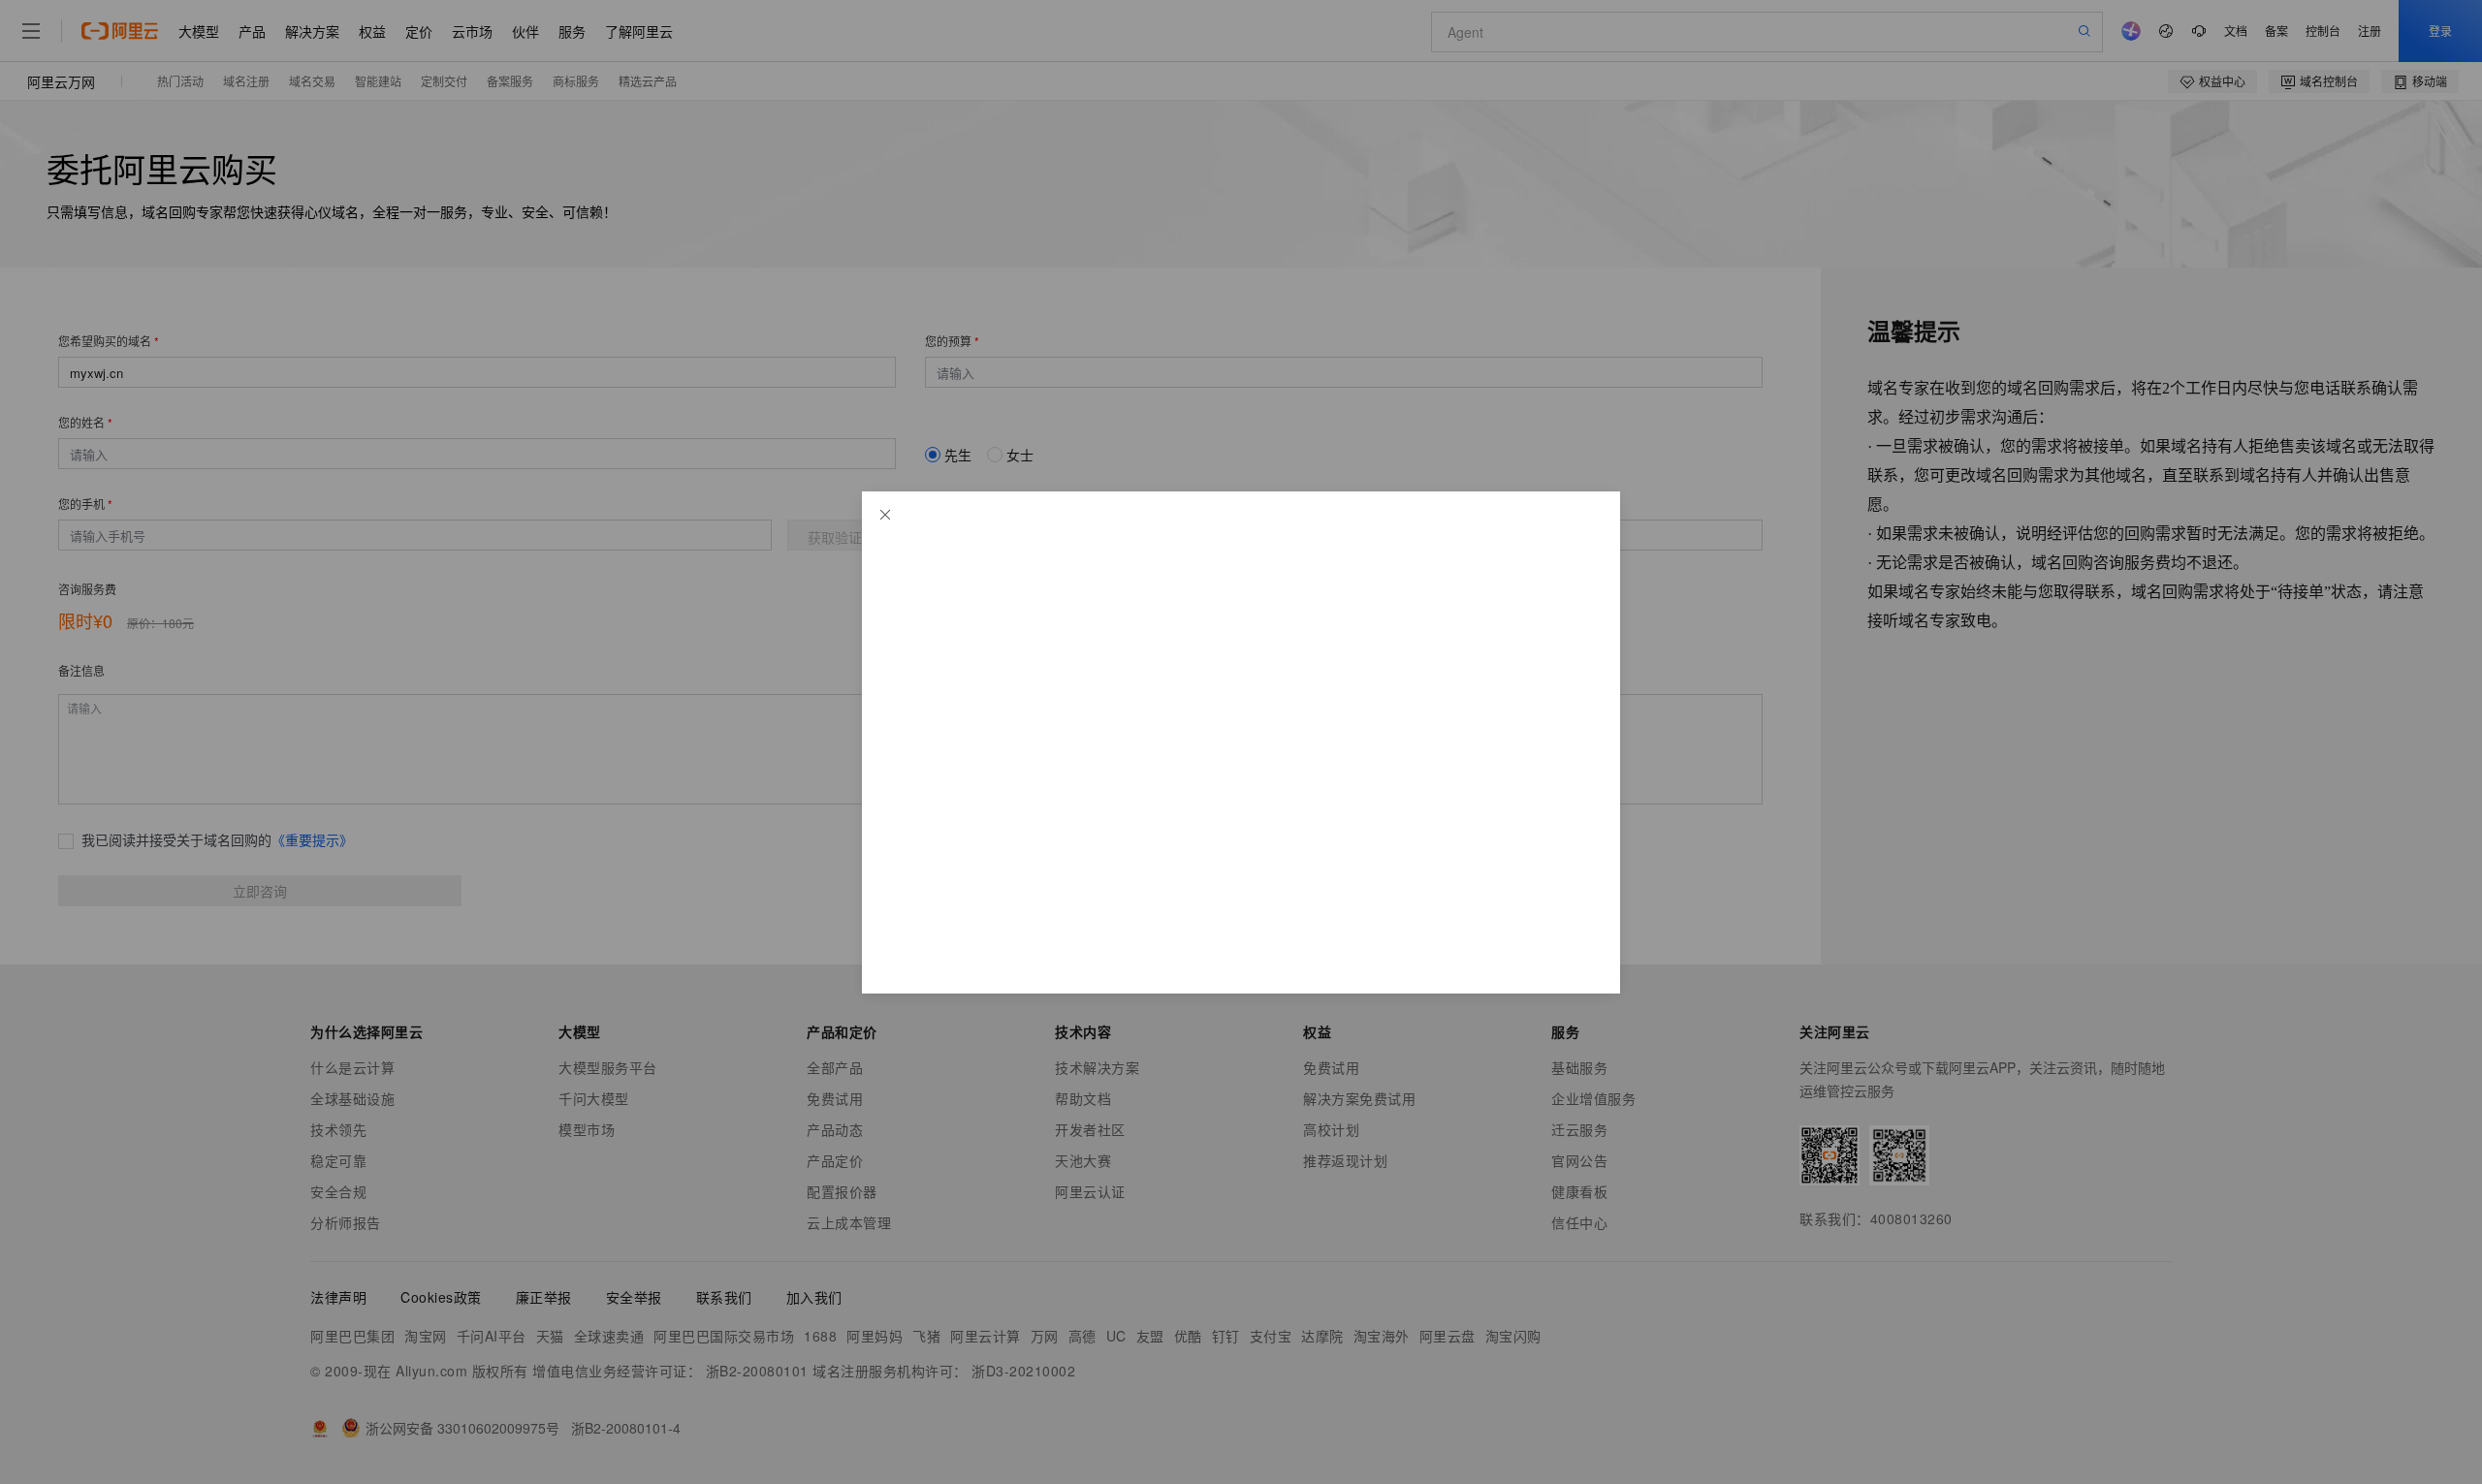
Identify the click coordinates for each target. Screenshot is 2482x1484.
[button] (885, 515)
